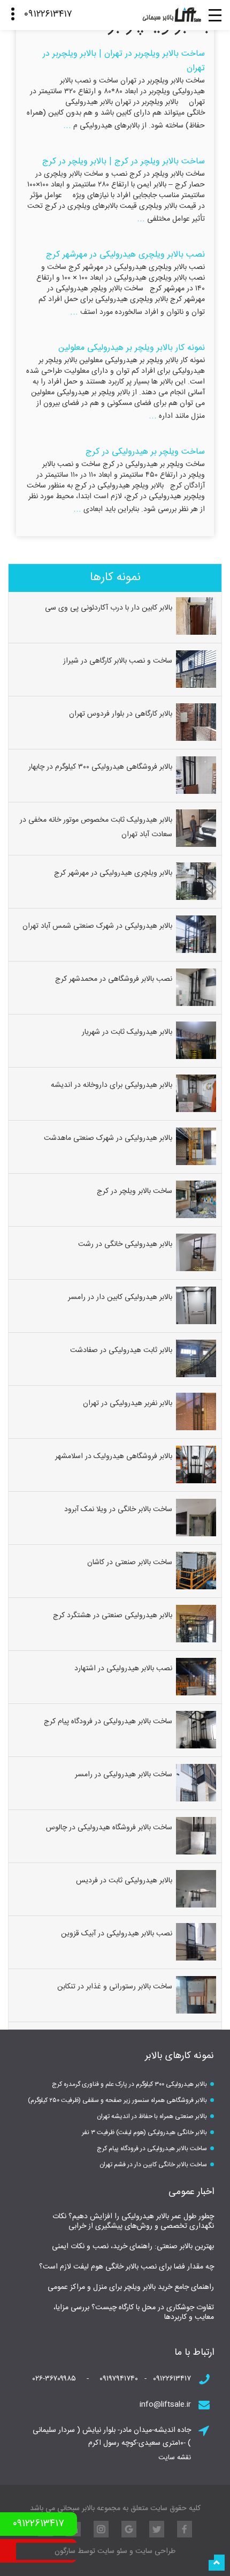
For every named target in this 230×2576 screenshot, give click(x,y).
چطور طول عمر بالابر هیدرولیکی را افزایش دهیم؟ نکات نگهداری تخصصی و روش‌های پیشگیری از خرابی (133, 2221)
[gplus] (129, 2529)
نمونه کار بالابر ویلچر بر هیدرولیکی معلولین (132, 348)
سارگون (66, 2551)
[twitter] (157, 2529)
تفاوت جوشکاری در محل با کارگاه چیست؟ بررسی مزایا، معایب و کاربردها (134, 2312)
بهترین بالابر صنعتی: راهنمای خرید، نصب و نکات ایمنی (133, 2247)
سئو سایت (112, 2551)
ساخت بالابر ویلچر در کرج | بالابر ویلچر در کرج (124, 162)
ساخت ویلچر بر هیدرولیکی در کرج (145, 452)
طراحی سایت (154, 2551)
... (67, 126)
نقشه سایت (175, 2458)
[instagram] (101, 2529)
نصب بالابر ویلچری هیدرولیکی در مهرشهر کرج (125, 255)
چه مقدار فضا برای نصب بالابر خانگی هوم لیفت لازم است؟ (126, 2267)
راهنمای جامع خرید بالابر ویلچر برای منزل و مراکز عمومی (131, 2287)
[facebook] (185, 2529)
